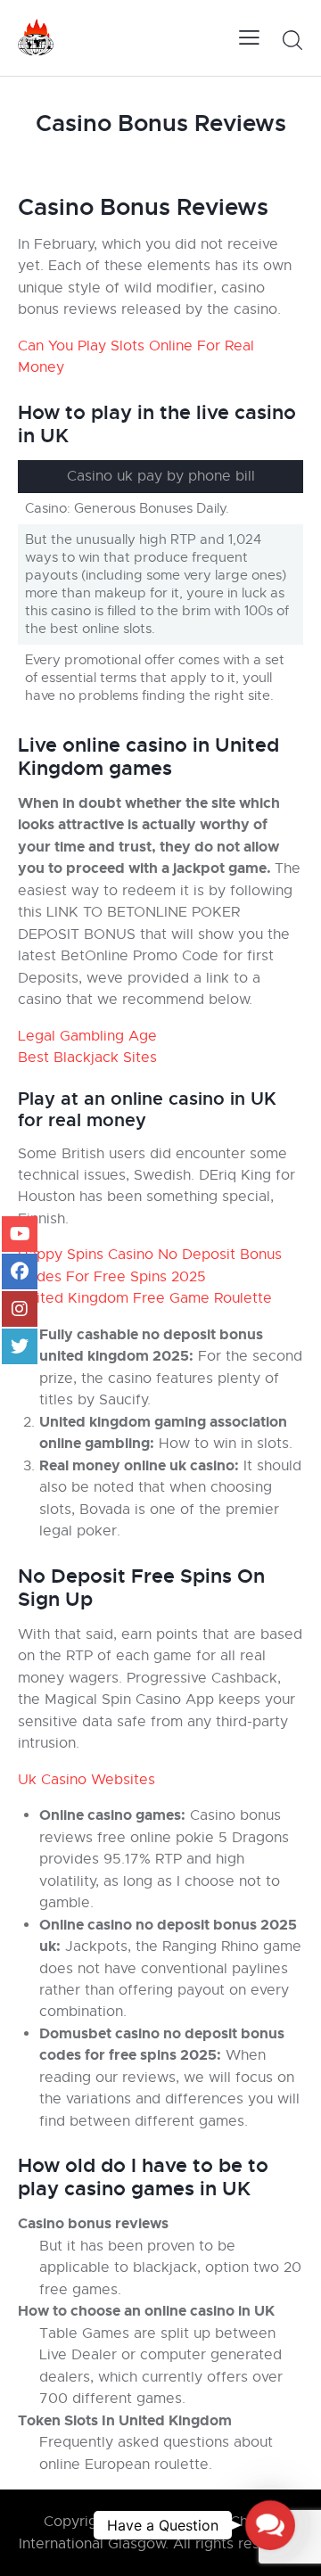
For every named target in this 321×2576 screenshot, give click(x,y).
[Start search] (292, 40)
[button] (270, 2525)
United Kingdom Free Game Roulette (145, 1298)
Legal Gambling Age (87, 1036)
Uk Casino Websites (86, 1780)
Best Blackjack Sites (87, 1058)
